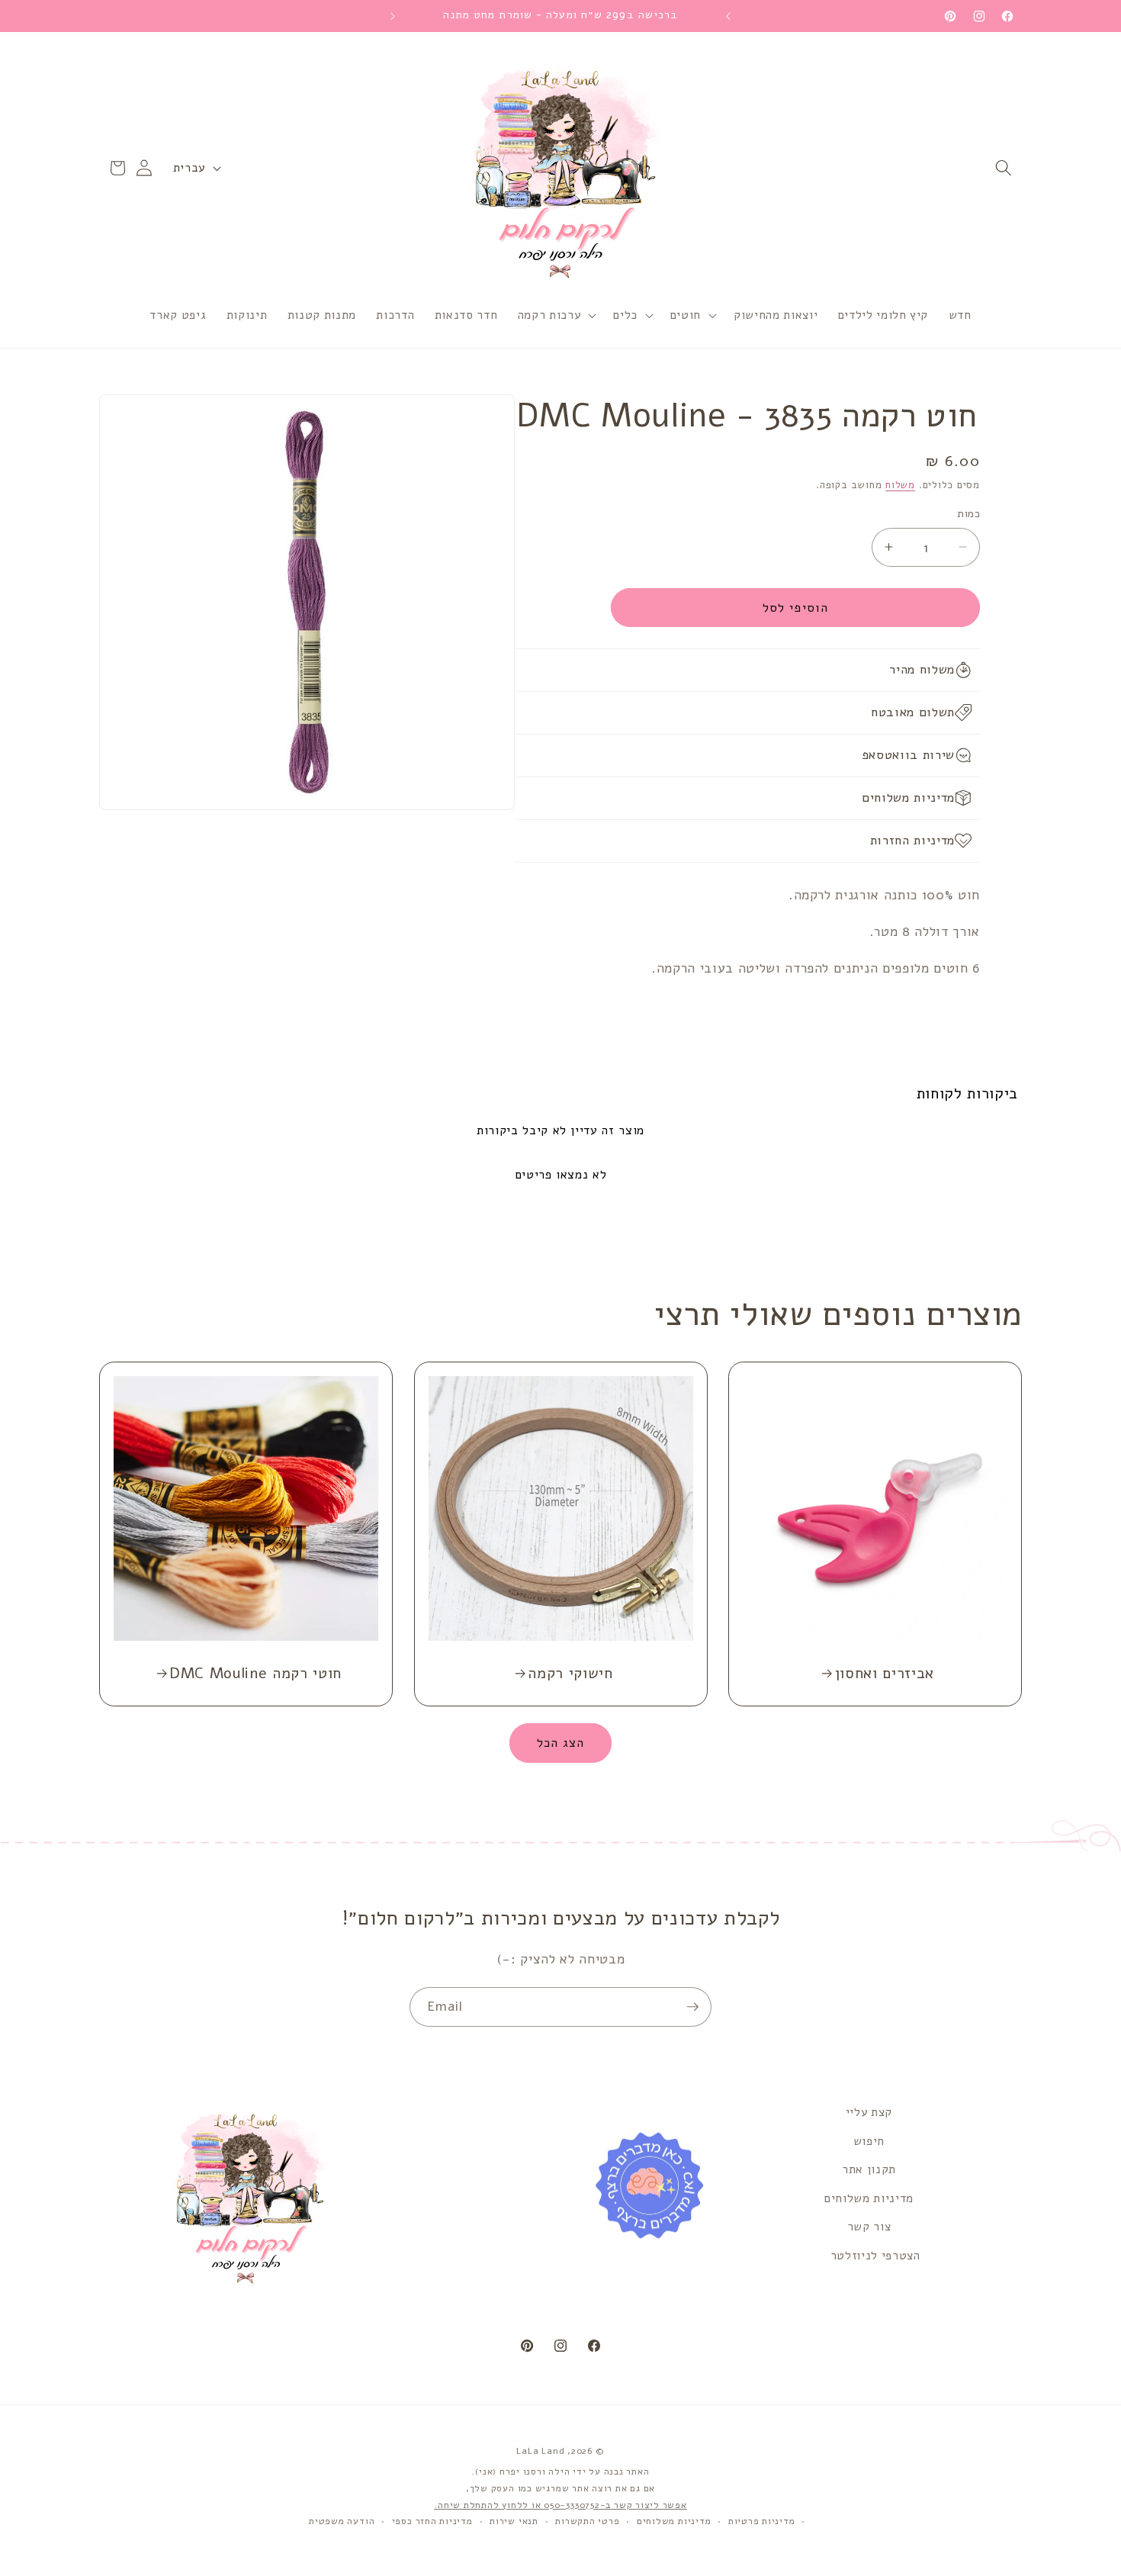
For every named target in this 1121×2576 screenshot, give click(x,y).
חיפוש (869, 2141)
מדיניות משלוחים (869, 2198)
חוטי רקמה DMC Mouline (255, 1674)
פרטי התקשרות (587, 2521)
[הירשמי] (692, 2007)
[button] (1004, 168)
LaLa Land (540, 2451)
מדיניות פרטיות (762, 2521)
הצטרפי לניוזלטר (875, 2255)
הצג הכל (561, 1743)
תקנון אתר (869, 2169)
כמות (968, 514)
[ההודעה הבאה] (393, 16)
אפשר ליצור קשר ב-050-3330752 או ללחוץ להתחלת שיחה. (560, 2505)
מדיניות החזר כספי (432, 2521)
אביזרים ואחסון (885, 1674)
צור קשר (869, 2226)
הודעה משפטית (342, 2521)
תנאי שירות (514, 2521)
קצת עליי (869, 2112)
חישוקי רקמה (570, 1674)
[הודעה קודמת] (728, 16)
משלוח (900, 485)
